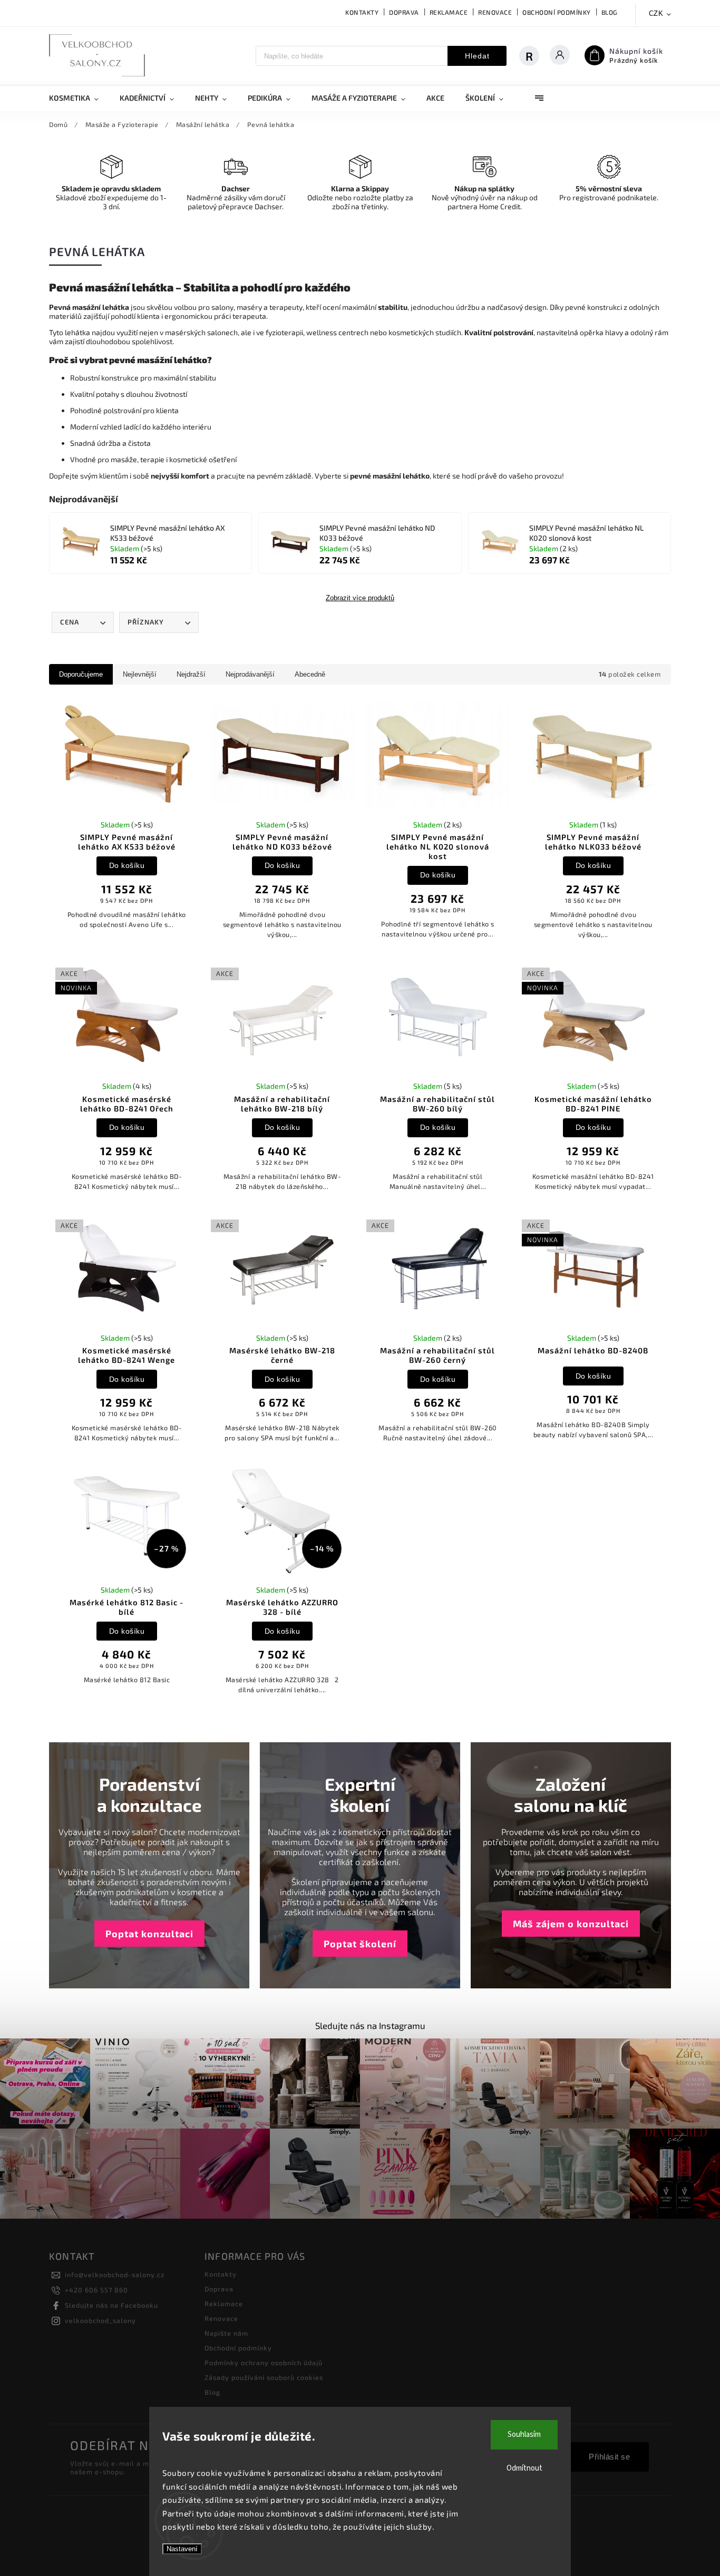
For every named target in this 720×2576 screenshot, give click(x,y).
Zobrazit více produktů (360, 598)
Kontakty (362, 12)
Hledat (477, 56)
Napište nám (226, 2333)
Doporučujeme (81, 674)
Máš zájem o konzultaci (571, 1924)
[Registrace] (534, 56)
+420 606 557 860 (96, 2290)
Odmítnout (524, 2468)
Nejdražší (191, 674)
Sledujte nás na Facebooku (111, 2305)
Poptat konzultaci (149, 1934)
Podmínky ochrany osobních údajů (264, 2363)
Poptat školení (360, 1944)
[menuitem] (79, 98)
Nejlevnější (140, 674)
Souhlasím (524, 2434)
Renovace (495, 12)
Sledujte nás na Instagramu (370, 2025)
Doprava (404, 12)
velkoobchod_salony (100, 2320)
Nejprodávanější (250, 674)
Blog (610, 12)
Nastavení (182, 2549)
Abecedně (310, 674)
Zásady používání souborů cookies (264, 2377)
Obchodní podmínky (557, 12)
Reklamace (449, 12)
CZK (656, 13)
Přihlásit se (609, 2457)
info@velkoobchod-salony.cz (115, 2275)
